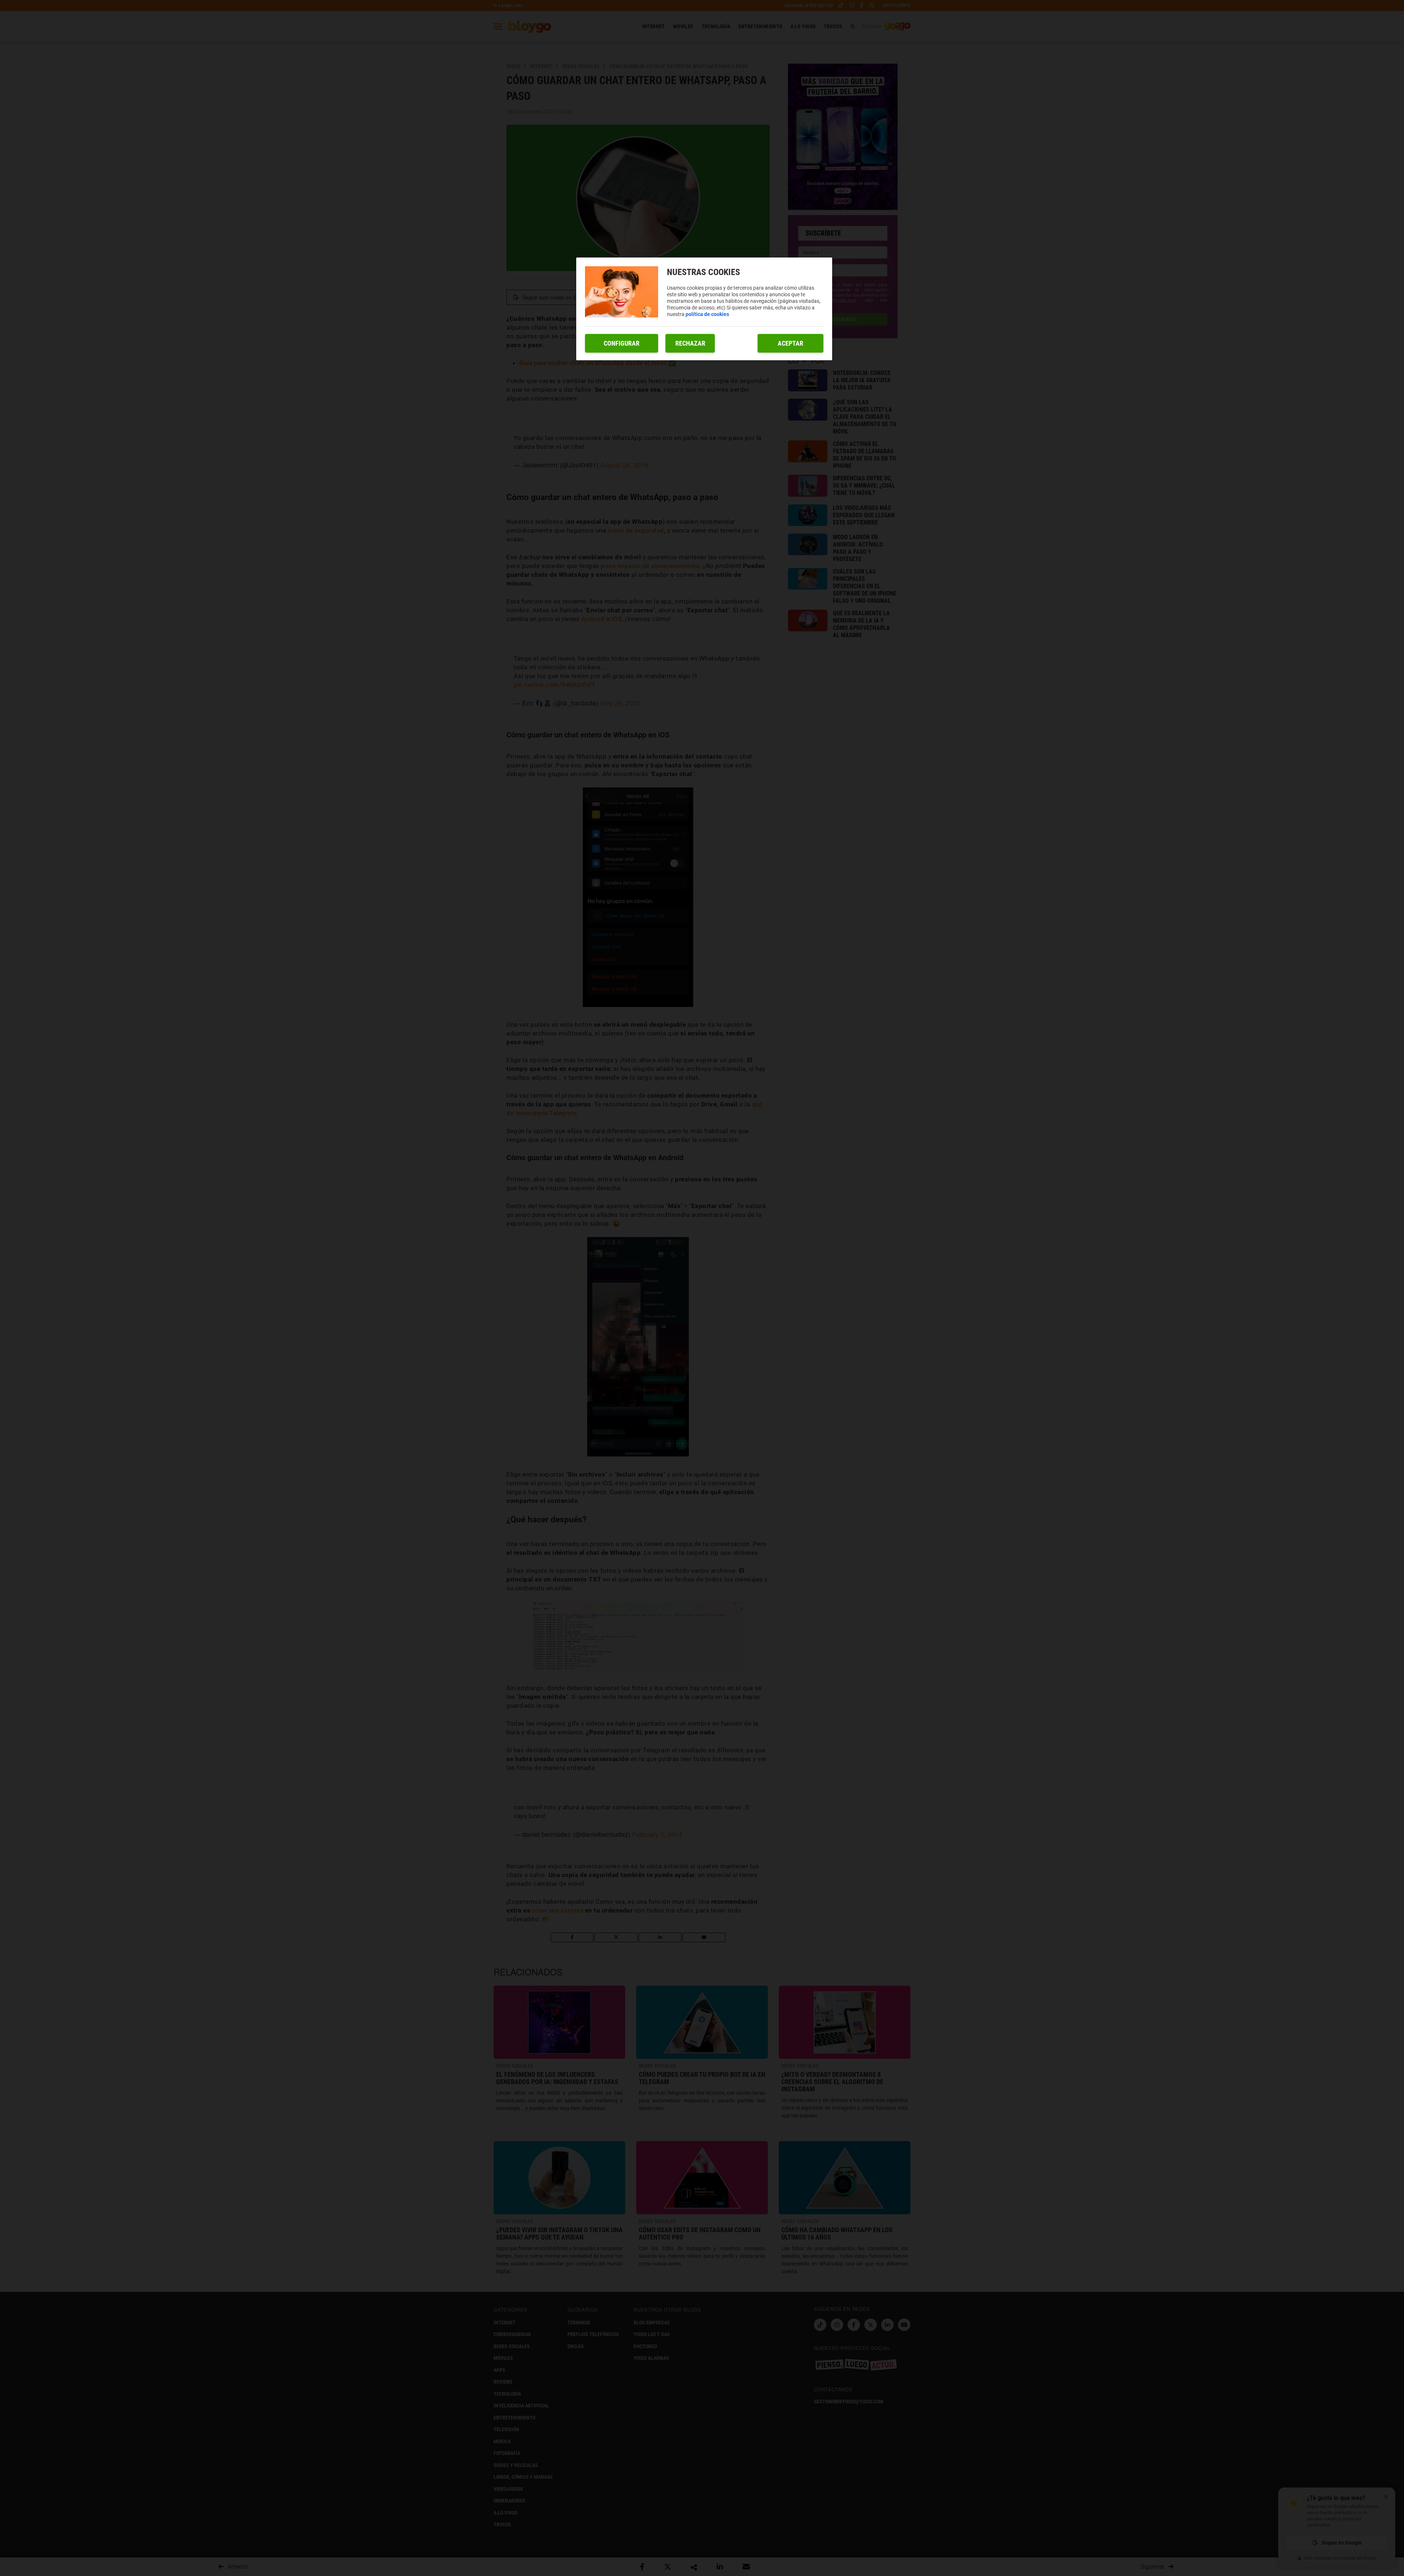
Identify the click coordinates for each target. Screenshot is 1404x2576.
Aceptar (790, 343)
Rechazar (690, 343)
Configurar (622, 343)
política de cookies (707, 314)
